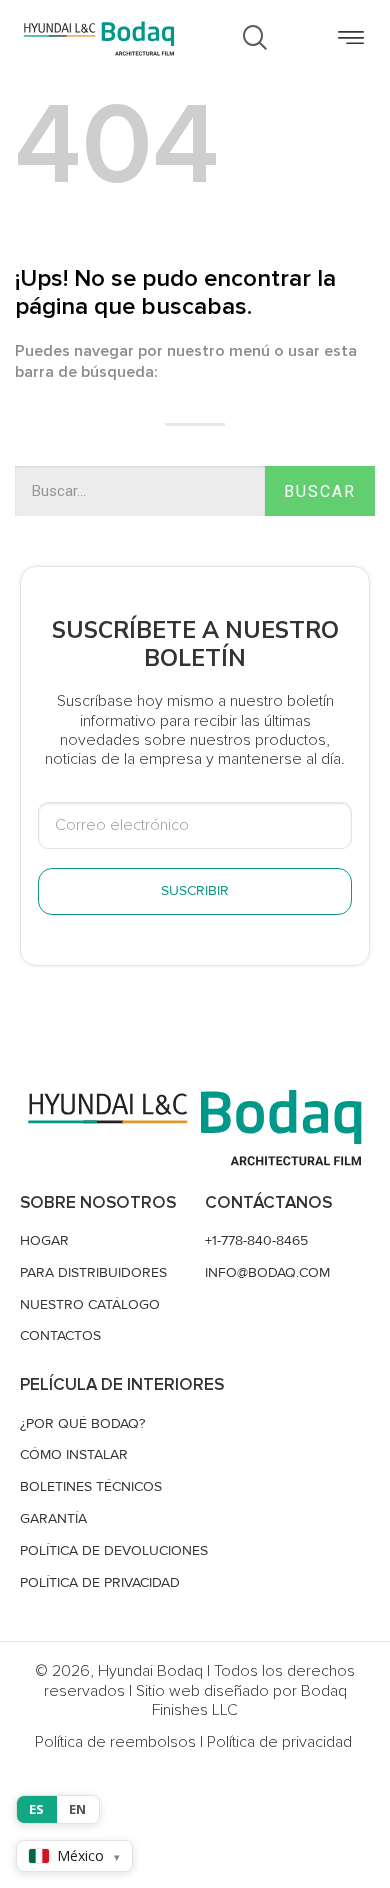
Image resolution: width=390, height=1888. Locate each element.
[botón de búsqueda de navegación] (254, 38)
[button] (350, 38)
